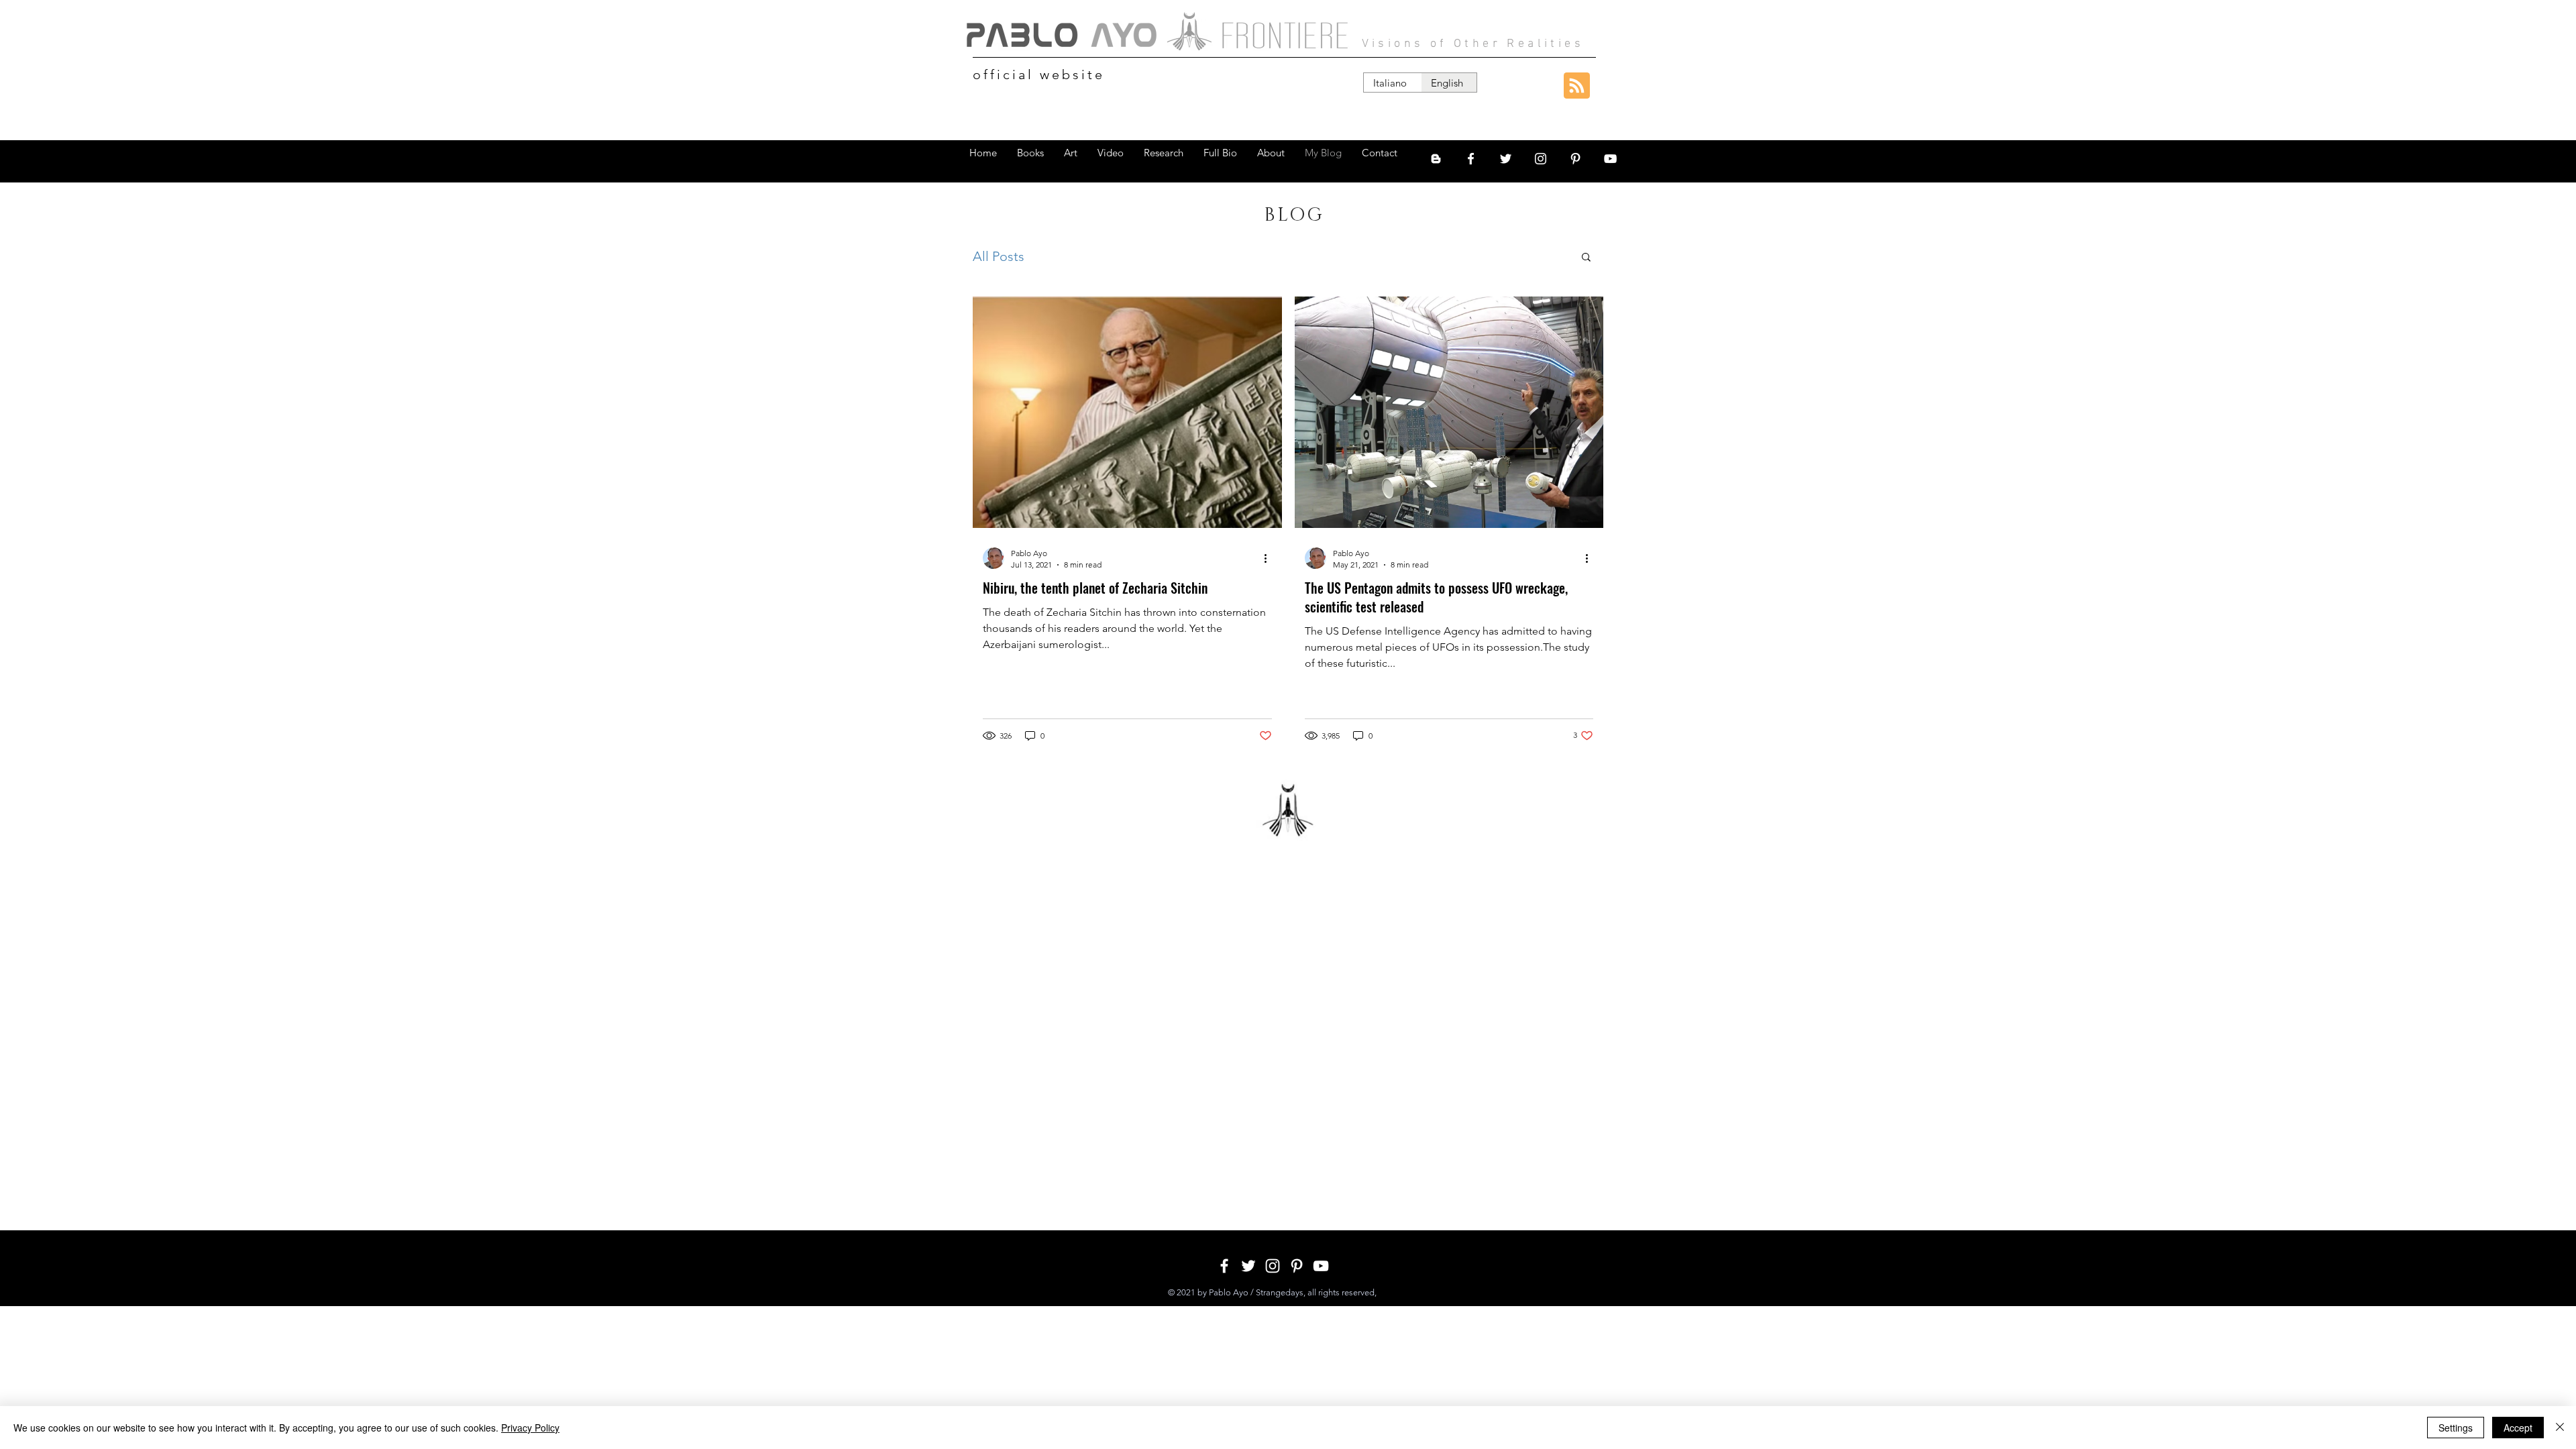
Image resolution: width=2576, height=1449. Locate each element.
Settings (2456, 1428)
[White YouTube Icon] (1610, 159)
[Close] (2560, 1428)
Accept (2518, 1428)
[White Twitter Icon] (1506, 159)
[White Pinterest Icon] (1575, 159)
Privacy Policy (530, 1428)
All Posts (999, 256)
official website (1039, 74)
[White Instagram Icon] (1541, 159)
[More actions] (1270, 558)
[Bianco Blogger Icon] (1436, 159)
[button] (1586, 258)
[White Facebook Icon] (1471, 159)
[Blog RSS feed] (1577, 86)
